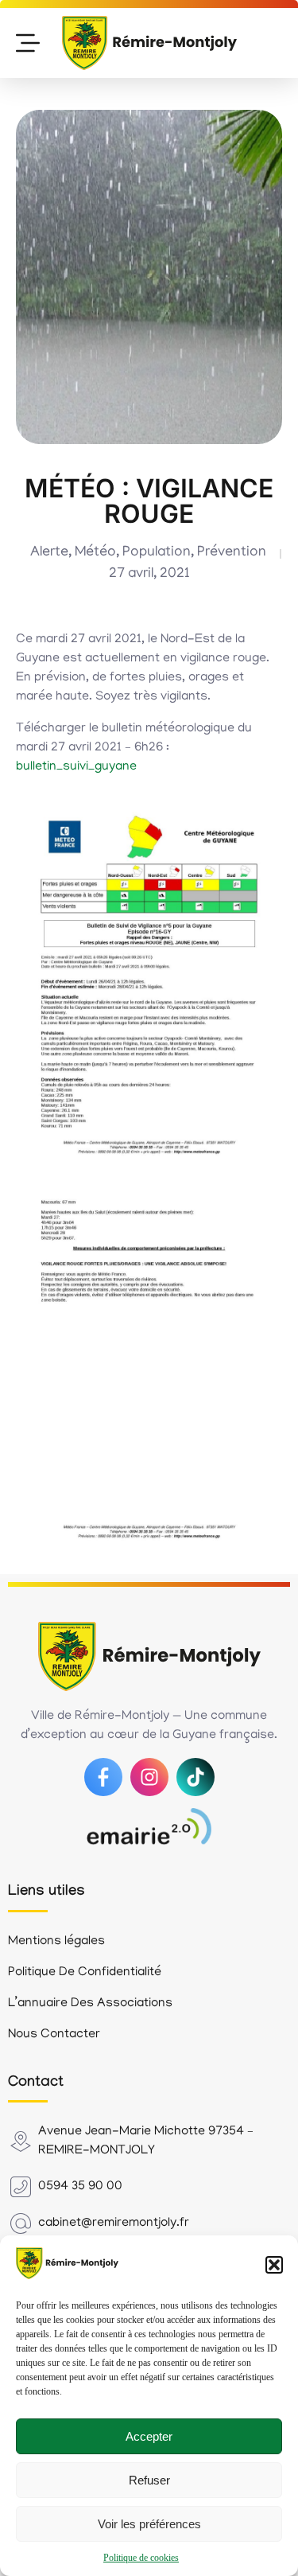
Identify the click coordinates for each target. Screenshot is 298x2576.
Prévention (232, 553)
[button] (274, 2265)
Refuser (149, 2480)
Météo (95, 553)
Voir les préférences (149, 2524)
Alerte (49, 553)
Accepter (149, 2436)
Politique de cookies (141, 2558)
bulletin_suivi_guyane (76, 767)
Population (157, 553)
